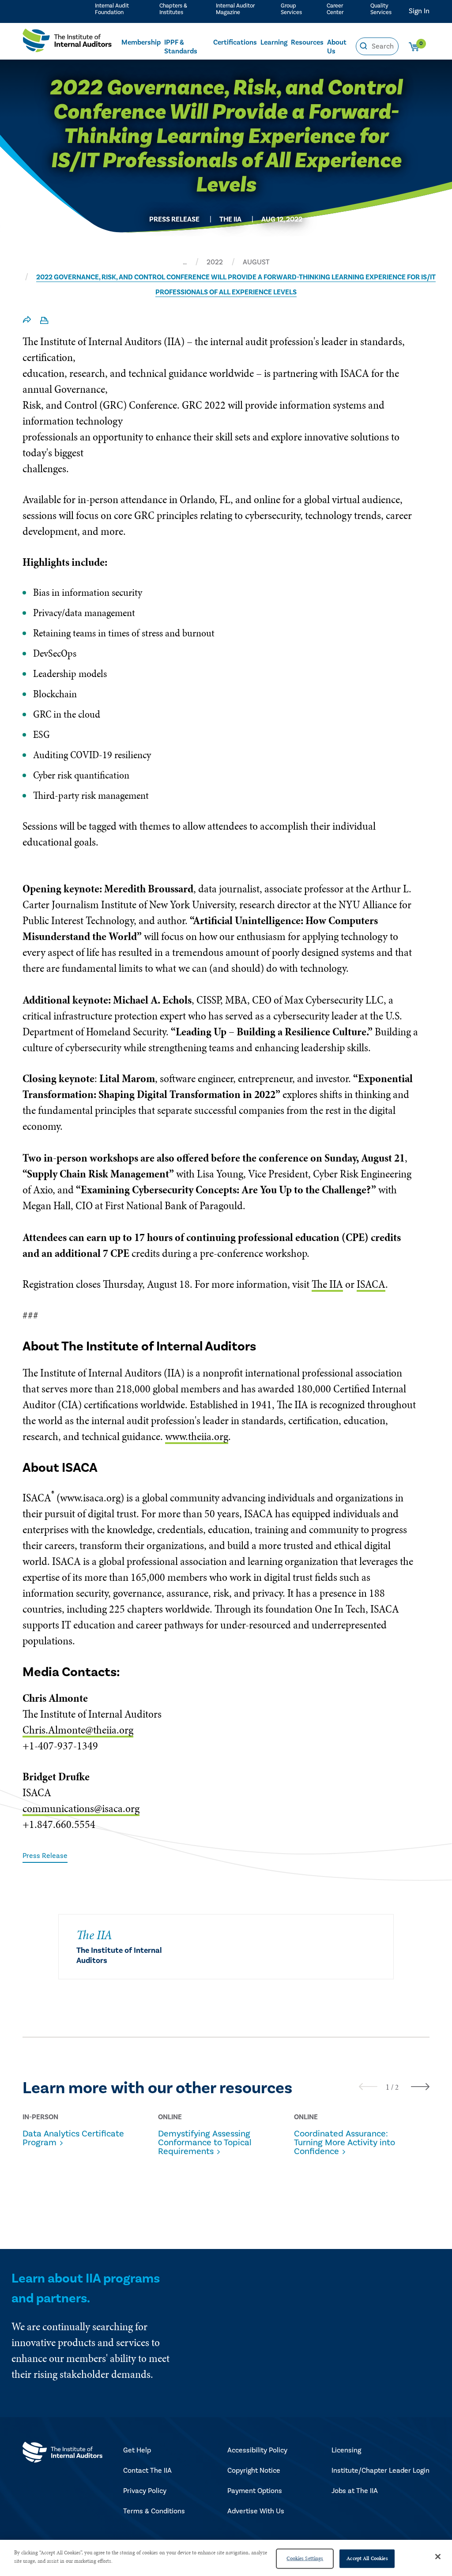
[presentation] (368, 2086)
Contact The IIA (147, 2471)
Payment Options (255, 2491)
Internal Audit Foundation (112, 9)
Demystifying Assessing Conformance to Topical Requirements (205, 2143)
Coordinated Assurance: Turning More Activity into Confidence (345, 2143)
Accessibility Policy (257, 2450)
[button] (388, 2087)
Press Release (45, 1856)
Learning (274, 42)
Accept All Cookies (367, 2558)
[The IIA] (67, 43)
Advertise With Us (256, 2511)
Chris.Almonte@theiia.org (78, 1730)
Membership (141, 42)
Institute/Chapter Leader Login (380, 2471)
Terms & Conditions (154, 2511)
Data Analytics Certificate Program (73, 2138)
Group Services (291, 9)
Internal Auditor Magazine (235, 9)
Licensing (346, 2450)
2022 (215, 262)
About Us (337, 47)
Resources (307, 42)
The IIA (327, 1284)
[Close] (438, 2557)
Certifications (235, 42)
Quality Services (381, 9)
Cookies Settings (305, 2558)
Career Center (335, 9)
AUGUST (256, 262)
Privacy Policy (145, 2491)
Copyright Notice (254, 2471)
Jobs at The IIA (355, 2491)
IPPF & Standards (181, 47)
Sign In (419, 11)
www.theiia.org (197, 1436)
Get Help (137, 2450)
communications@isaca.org (81, 1808)
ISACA (371, 1284)
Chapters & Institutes (173, 9)
